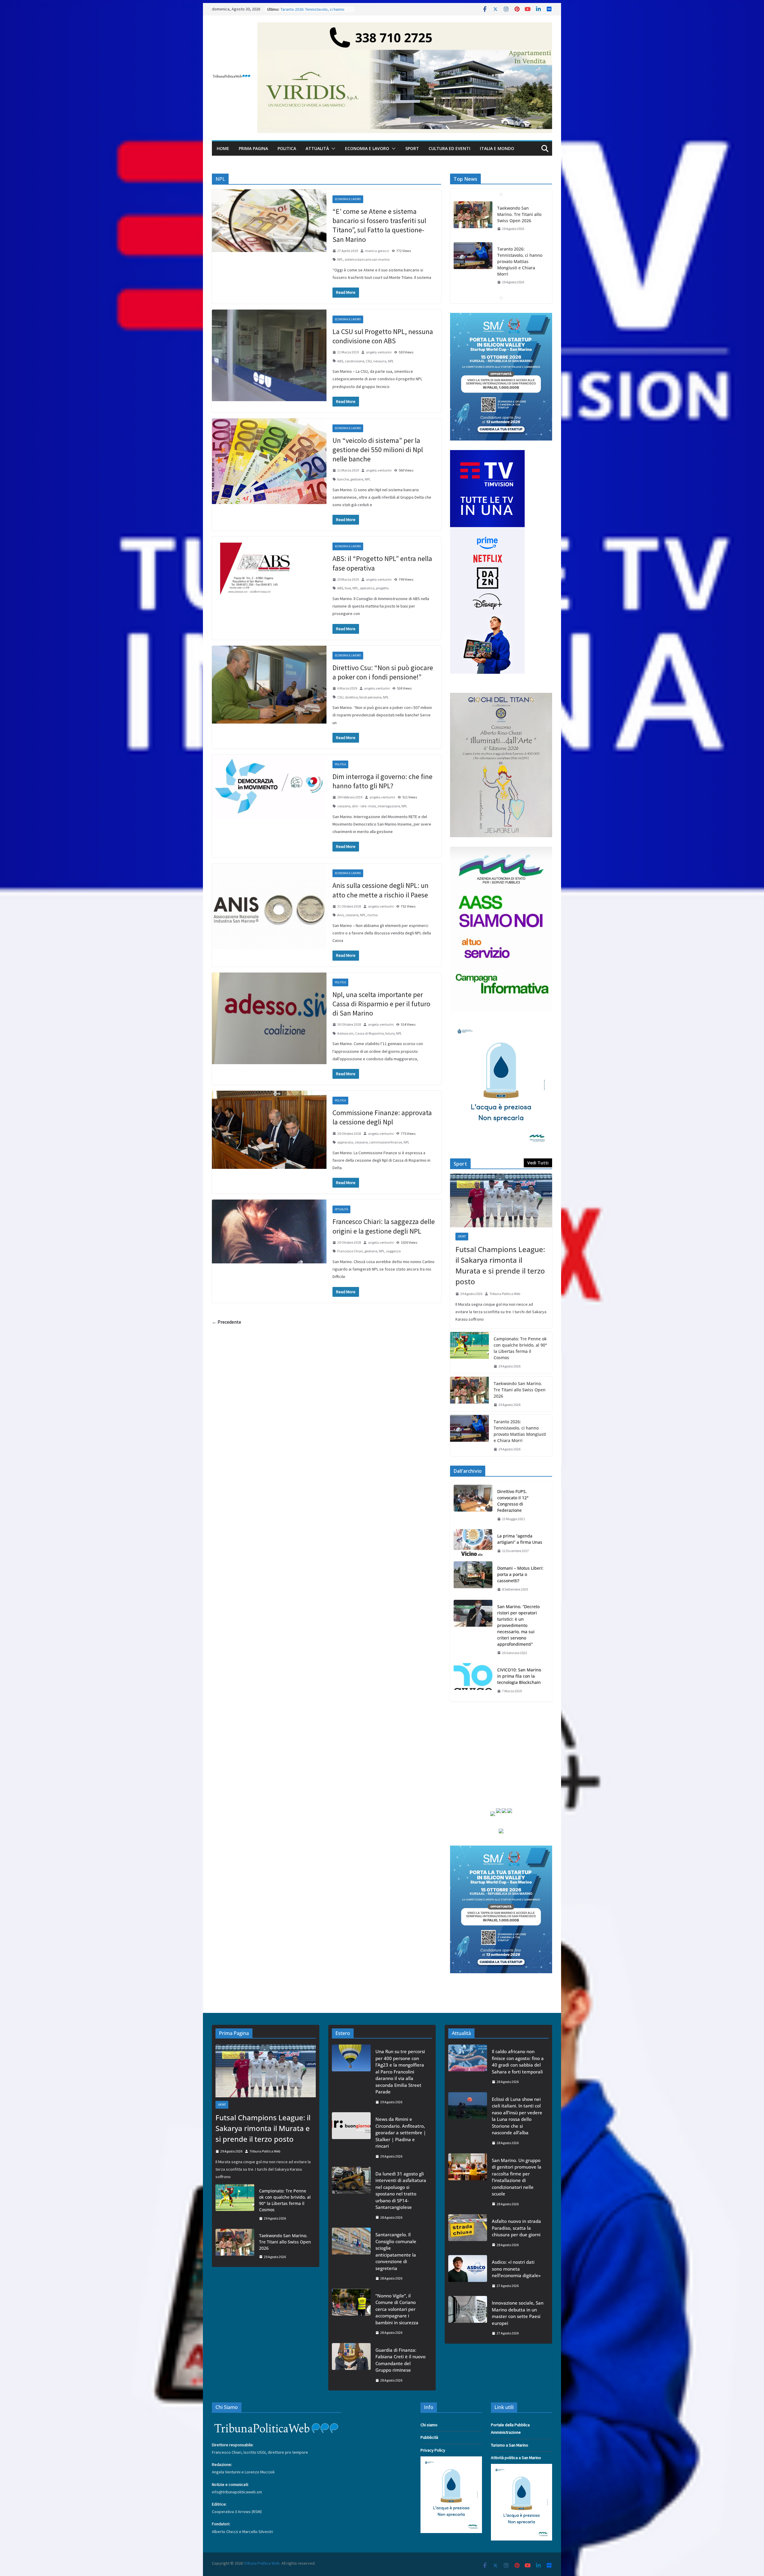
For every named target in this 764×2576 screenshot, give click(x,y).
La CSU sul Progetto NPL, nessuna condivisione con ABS (383, 336)
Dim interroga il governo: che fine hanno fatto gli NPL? (382, 781)
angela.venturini (379, 352)
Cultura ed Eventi (449, 148)
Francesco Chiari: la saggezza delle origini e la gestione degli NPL (384, 1226)
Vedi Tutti (538, 1163)
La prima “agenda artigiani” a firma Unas (520, 1539)
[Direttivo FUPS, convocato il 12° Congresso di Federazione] (473, 1505)
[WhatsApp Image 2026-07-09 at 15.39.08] (501, 1025)
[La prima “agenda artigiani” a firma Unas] (473, 1543)
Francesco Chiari (350, 1251)
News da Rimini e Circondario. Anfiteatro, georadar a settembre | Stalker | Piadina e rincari (401, 2132)
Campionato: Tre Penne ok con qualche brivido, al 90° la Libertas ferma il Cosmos (520, 1348)
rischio (372, 915)
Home (223, 148)
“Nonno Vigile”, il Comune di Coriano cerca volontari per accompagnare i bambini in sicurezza (397, 2309)
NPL (340, 259)
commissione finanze (386, 1142)
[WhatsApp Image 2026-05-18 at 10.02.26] (501, 850)
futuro (390, 1033)
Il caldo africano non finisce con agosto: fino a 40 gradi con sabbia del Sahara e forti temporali (518, 2062)
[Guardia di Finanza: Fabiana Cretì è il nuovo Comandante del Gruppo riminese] (351, 2365)
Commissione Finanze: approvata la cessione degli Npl (382, 1117)
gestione (357, 479)
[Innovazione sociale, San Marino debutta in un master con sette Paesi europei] (468, 2318)
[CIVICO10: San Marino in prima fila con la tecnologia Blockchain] (473, 1680)
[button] (332, 149)
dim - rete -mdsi (364, 806)
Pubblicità (429, 2437)
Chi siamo (429, 2425)
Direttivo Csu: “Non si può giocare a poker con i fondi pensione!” (383, 672)
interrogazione (389, 806)
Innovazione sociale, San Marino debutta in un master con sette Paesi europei (518, 2313)
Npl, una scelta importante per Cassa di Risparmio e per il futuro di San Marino (381, 1004)
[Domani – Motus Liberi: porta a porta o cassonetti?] (473, 1579)
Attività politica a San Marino (516, 2458)
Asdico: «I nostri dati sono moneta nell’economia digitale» (516, 2269)
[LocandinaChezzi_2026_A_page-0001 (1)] (501, 696)
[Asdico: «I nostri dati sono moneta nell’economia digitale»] (468, 2274)
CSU (369, 361)
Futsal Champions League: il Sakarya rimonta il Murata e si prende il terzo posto (519, 290)
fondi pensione (370, 697)
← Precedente (227, 1322)
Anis (341, 915)
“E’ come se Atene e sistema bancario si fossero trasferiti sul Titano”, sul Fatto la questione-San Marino (379, 225)
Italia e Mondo (497, 148)
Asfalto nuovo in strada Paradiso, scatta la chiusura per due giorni (516, 2228)
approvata (345, 1142)
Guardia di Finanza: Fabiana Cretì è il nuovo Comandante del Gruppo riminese (401, 2360)
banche (343, 479)
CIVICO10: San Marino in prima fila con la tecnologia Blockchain (519, 1676)
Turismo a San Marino (510, 2445)
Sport (412, 148)
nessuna (380, 361)
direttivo (351, 697)
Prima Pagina (253, 148)
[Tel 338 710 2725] (405, 27)
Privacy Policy (433, 2450)
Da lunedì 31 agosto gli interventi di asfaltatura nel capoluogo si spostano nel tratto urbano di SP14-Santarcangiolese (401, 2191)
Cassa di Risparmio (369, 1033)
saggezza (393, 1251)
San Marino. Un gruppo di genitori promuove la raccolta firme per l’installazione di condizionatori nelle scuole (517, 2177)
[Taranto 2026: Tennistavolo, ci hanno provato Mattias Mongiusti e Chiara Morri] (469, 1435)
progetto (382, 588)
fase (348, 588)
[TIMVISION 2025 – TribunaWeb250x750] (487, 454)
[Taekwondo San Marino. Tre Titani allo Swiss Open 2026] (469, 1394)
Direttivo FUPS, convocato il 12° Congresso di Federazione (513, 1501)
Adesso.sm (345, 1033)
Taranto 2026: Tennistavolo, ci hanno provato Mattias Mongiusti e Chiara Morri (520, 1431)
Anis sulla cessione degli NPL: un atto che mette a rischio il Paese (381, 890)
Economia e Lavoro (367, 148)
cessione (344, 806)
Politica (287, 148)
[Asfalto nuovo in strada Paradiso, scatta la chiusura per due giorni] (468, 2233)
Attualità (317, 148)
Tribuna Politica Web (505, 1294)
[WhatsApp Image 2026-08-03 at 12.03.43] (501, 316)
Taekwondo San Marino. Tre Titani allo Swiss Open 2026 (520, 1390)
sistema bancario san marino (367, 259)
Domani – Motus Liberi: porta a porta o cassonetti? (520, 1574)
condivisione (354, 361)
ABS (340, 361)
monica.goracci (377, 251)
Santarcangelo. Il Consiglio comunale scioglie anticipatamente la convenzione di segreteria (396, 2251)
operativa (367, 588)
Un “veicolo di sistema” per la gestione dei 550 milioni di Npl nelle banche (378, 450)
